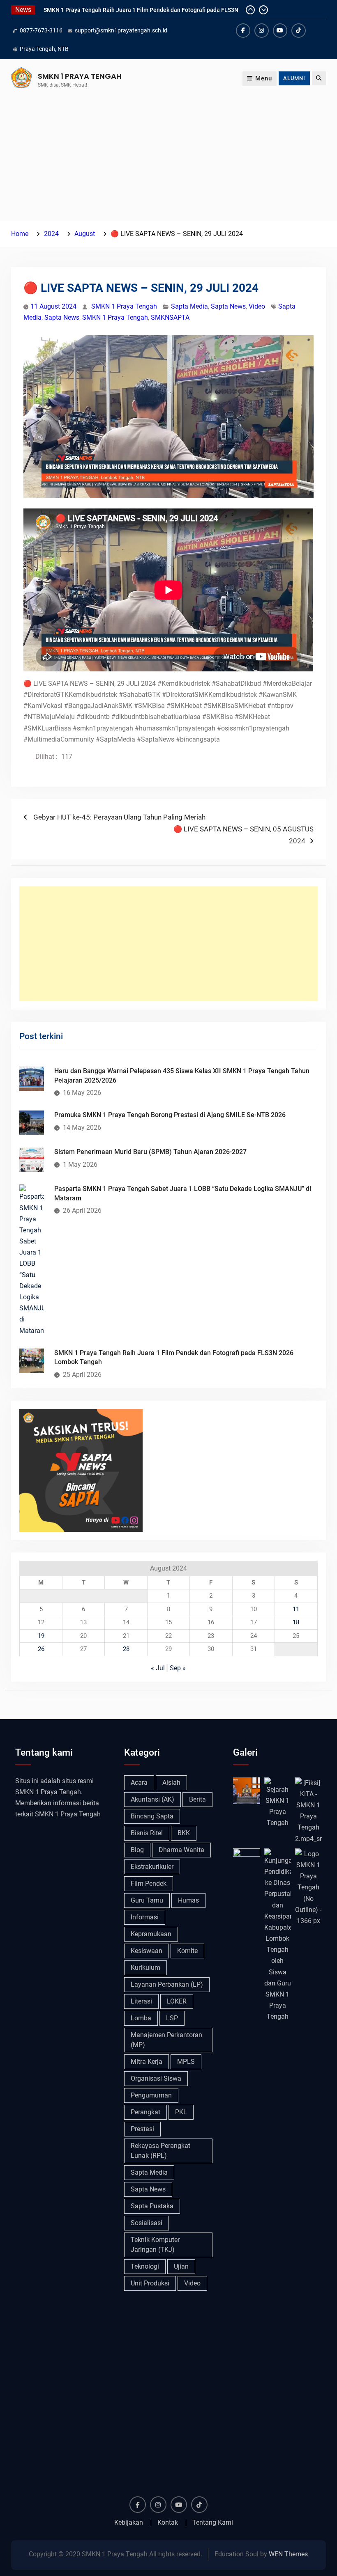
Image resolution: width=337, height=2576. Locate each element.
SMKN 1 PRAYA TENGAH (80, 76)
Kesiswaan (147, 1951)
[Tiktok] (299, 31)
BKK (184, 1833)
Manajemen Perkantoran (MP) (166, 2040)
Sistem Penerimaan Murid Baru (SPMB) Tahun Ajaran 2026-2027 (150, 1152)
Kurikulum (145, 1968)
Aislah (171, 1783)
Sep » (178, 1668)
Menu (264, 78)
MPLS (186, 2062)
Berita (197, 1799)
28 (126, 1649)
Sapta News (228, 306)
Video (257, 306)
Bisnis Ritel (147, 1833)
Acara (139, 1783)
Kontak (168, 2523)
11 (296, 1609)
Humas (188, 1900)
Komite (187, 1951)
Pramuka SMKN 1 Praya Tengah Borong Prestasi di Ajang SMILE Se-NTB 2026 (170, 1115)
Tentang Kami (213, 2523)
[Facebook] (243, 31)
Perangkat (145, 2112)
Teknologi (145, 2266)
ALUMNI (294, 78)
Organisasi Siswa (156, 2078)
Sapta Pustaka (152, 2206)
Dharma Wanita (181, 1850)
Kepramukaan (151, 1934)
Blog (137, 1850)
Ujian (181, 2266)
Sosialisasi (147, 2223)
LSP (172, 2018)
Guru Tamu (147, 1900)
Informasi (145, 1917)
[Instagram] (262, 31)
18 (296, 1622)
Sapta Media (189, 306)
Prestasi (142, 2129)
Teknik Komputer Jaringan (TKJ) (155, 2245)
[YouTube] (280, 31)
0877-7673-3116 (41, 30)
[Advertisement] (168, 159)
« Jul (158, 1668)
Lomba (141, 2018)
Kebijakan (129, 2523)
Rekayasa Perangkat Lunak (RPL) (160, 2151)
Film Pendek (149, 1883)
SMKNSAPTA (170, 317)
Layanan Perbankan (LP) (167, 1984)
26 (41, 1649)
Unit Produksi (150, 2283)
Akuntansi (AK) (152, 1799)
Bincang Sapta (152, 1816)
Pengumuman (151, 2095)
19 (41, 1636)
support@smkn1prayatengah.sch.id (121, 30)
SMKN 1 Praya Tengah (124, 306)
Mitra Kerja (147, 2062)
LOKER (177, 2001)
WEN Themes (288, 2554)
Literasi (141, 2001)
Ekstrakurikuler (152, 1867)
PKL (181, 2112)
